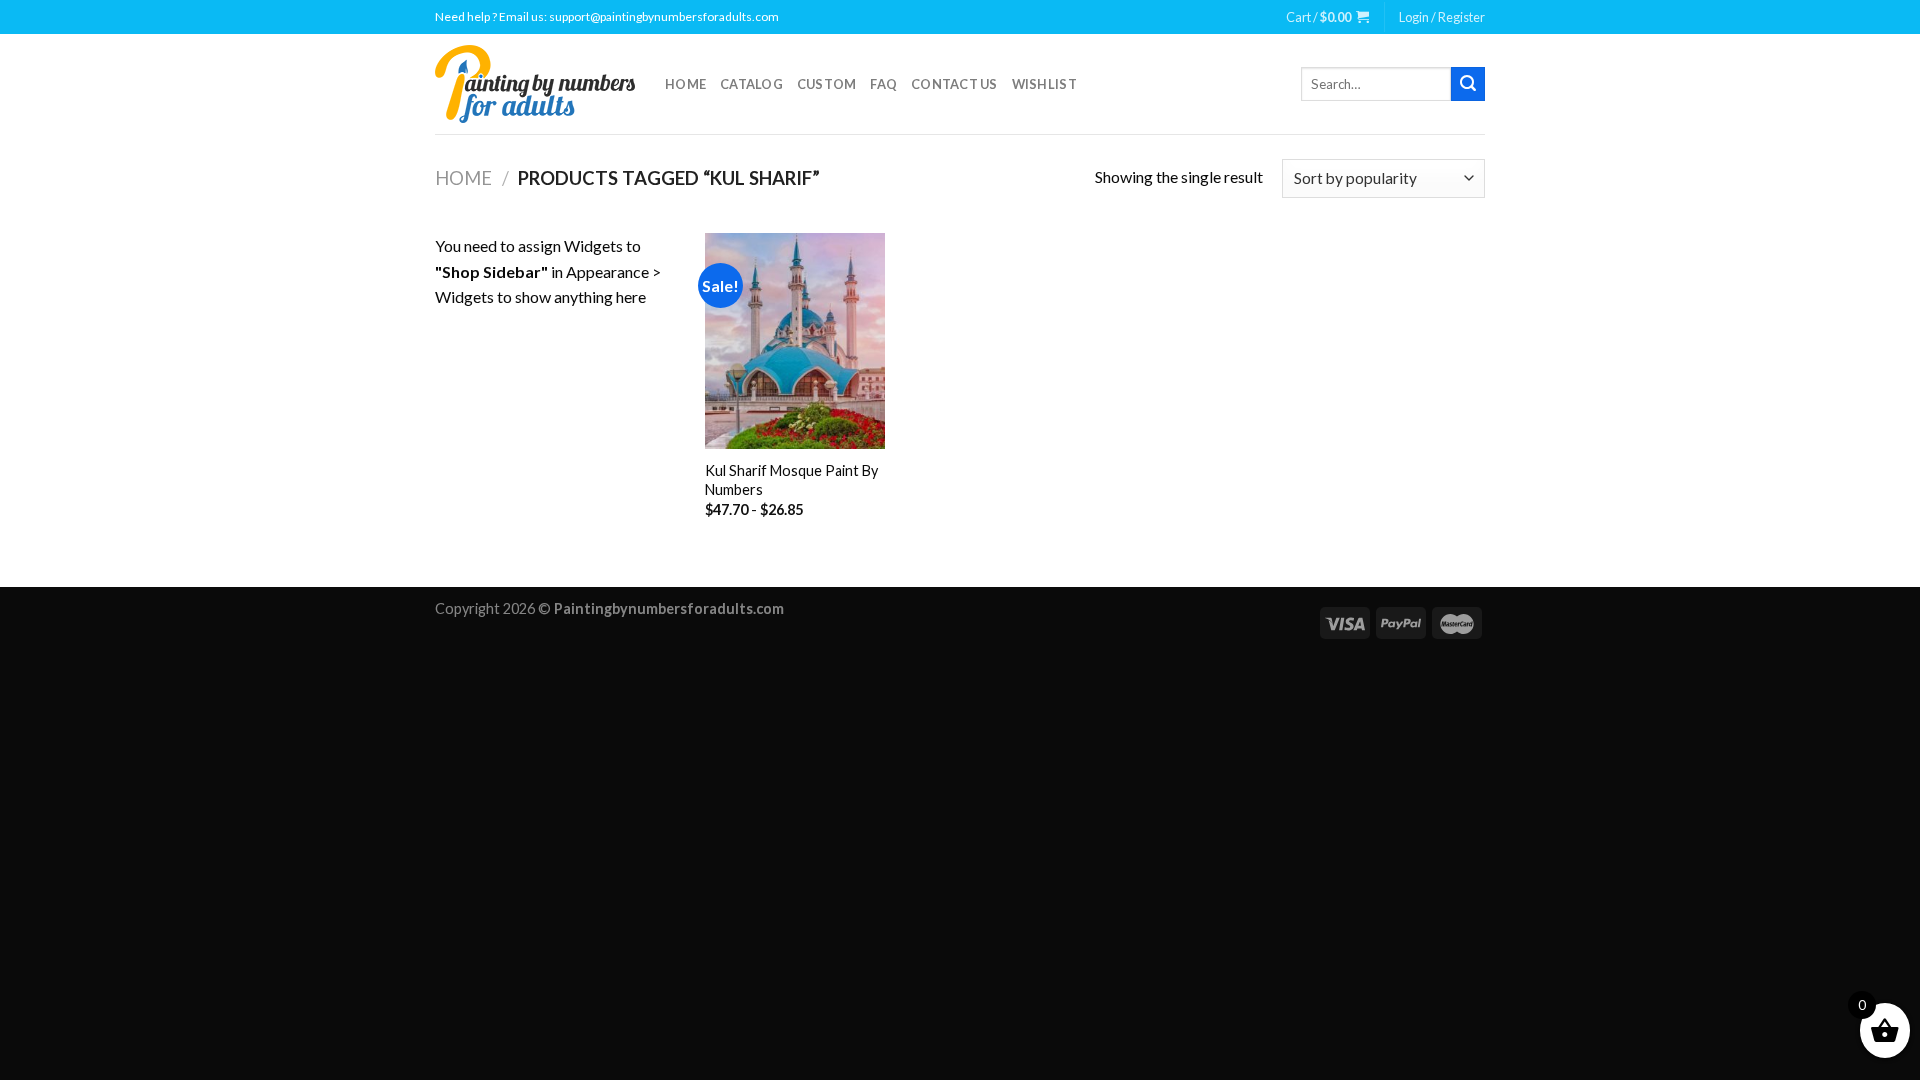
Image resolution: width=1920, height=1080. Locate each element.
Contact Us (954, 84)
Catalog (751, 84)
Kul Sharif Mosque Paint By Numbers (791, 480)
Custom (827, 84)
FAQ (883, 84)
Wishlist (1044, 84)
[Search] (1468, 84)
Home (685, 84)
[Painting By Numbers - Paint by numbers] (535, 84)
